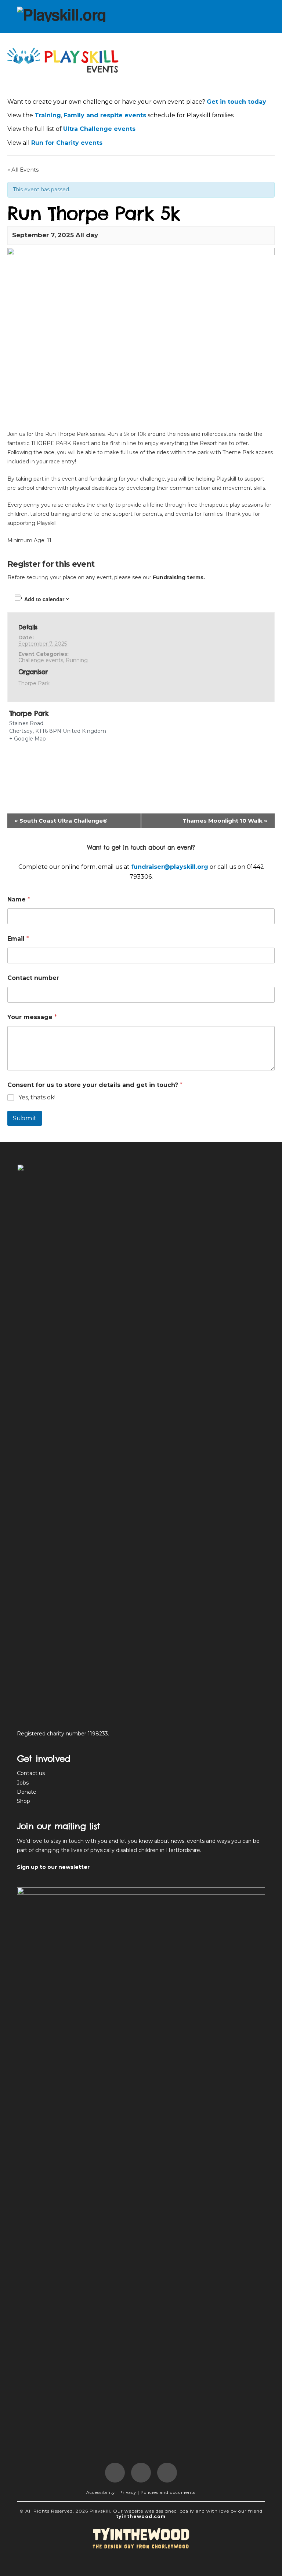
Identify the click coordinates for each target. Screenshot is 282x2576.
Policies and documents (168, 2492)
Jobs (23, 1783)
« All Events (23, 170)
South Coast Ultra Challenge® (61, 821)
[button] (258, 15)
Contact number (33, 978)
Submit (25, 1118)
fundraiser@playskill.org (170, 867)
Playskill (100, 2511)
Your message (32, 1017)
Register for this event (51, 564)
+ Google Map (28, 739)
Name (19, 899)
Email (18, 939)
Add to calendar (44, 599)
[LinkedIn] (141, 2473)
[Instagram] (167, 2473)
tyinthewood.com (141, 2516)
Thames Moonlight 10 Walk (225, 821)
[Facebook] (115, 2473)
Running (77, 660)
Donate (27, 1792)
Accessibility (101, 2492)
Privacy (128, 2492)
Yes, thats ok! (37, 1097)
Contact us (31, 1773)
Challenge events (41, 660)
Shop (23, 1801)
